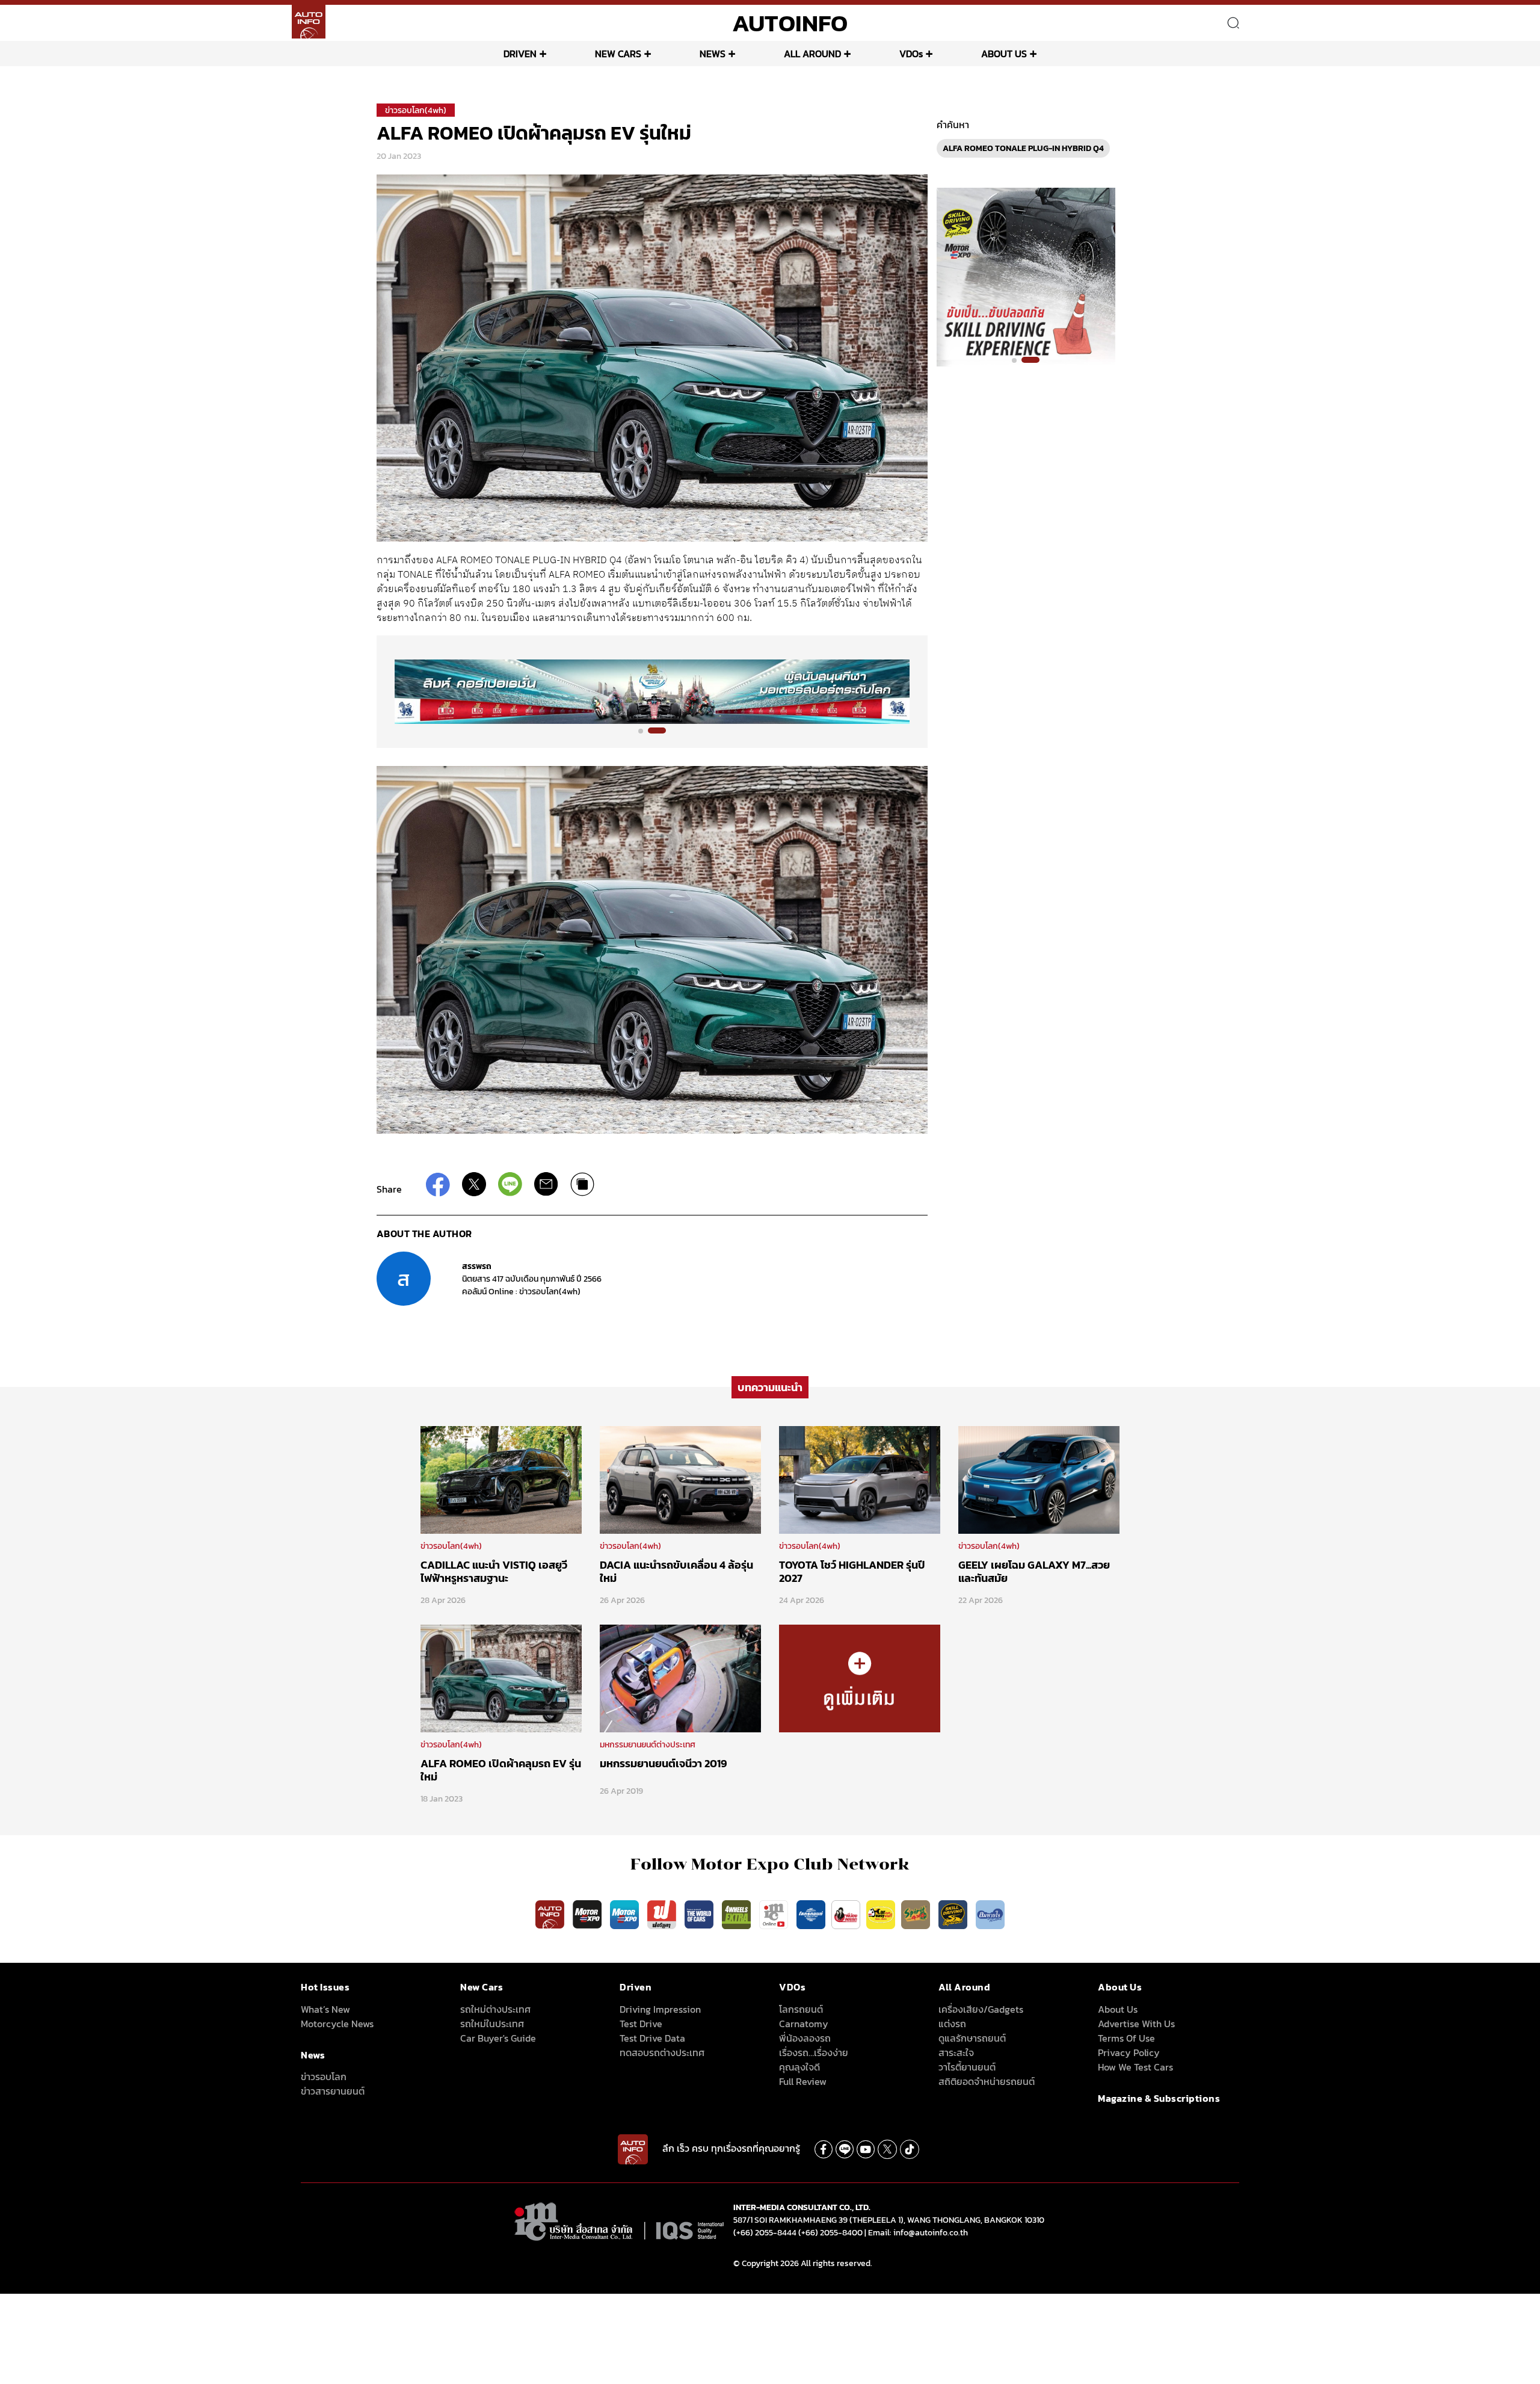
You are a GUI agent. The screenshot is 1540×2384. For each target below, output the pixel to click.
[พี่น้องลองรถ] (846, 1913)
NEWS (713, 54)
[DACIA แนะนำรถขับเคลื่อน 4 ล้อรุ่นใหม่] (680, 1479)
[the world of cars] (700, 1913)
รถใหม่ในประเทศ (492, 2024)
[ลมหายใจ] (990, 1913)
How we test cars (1135, 2067)
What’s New (325, 2009)
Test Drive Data (652, 2038)
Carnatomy (804, 2024)
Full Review (803, 2081)
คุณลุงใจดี (799, 2067)
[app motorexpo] (588, 1913)
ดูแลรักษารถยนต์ (972, 2038)
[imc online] (775, 1913)
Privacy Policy (1129, 2052)
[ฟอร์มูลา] (663, 1913)
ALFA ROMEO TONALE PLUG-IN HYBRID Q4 (1023, 148)
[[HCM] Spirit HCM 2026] (1026, 276)
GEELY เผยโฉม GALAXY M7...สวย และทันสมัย (1034, 1571)
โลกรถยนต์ (801, 2009)
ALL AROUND (812, 54)
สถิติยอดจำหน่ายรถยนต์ (987, 2081)
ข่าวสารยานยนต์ (333, 2091)
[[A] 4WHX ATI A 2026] (652, 691)
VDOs (911, 54)
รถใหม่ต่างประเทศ (495, 2009)
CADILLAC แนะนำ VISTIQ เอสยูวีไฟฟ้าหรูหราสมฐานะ (494, 1571)
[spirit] (917, 1913)
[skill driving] (954, 1913)
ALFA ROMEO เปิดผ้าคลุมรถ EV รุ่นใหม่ (501, 1770)
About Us (1118, 2009)
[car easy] (881, 1913)
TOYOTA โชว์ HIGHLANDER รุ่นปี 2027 (852, 1571)
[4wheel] (738, 1913)
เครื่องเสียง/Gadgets (981, 2009)
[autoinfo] (309, 22)
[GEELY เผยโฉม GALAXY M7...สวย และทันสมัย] (1039, 1479)
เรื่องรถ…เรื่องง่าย (814, 2052)
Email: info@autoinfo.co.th (918, 2233)
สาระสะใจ (956, 2052)
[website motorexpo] (626, 1913)
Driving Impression (660, 2009)
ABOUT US (1004, 54)
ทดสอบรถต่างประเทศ (662, 2052)
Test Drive (641, 2024)
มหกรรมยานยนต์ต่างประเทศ (648, 1745)
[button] (647, 730)
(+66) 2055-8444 (765, 2233)
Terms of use (1126, 2038)
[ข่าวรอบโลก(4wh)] (860, 1678)
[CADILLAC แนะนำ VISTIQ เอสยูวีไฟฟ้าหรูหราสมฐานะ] (501, 1479)
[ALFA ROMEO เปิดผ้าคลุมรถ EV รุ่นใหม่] (501, 1678)
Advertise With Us (1136, 2024)
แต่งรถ (952, 2024)
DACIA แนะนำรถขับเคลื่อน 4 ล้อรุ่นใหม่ (676, 1571)
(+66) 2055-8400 (830, 2233)
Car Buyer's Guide (498, 2038)
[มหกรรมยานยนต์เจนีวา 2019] (680, 1678)
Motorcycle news (337, 2024)
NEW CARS (618, 54)
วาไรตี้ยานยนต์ (967, 2067)
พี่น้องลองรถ (805, 2038)
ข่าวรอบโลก (324, 2077)
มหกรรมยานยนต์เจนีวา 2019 (664, 1763)
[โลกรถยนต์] (811, 1913)
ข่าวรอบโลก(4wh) (416, 110)
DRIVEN (520, 54)
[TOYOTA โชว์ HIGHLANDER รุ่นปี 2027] (860, 1479)
